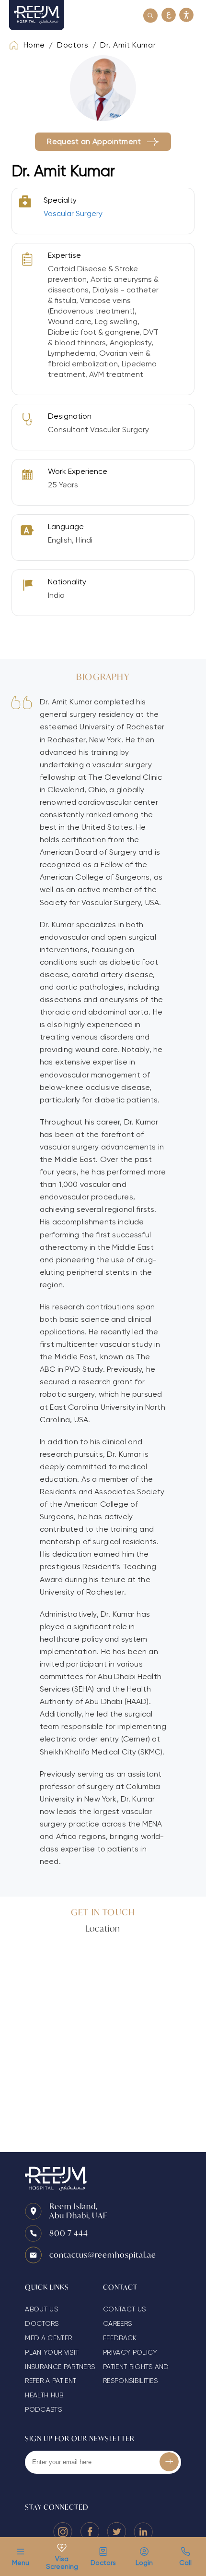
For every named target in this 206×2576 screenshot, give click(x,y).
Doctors (103, 2563)
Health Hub (44, 2395)
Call (185, 2563)
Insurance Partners (60, 2367)
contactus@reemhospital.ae (103, 2255)
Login (144, 2563)
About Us (41, 2309)
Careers (117, 2323)
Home (34, 45)
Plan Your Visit (52, 2352)
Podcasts (43, 2409)
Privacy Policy (130, 2352)
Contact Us (124, 2309)
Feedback (120, 2338)
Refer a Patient (51, 2381)
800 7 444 (69, 2233)
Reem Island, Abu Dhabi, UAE (79, 2211)
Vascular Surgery (73, 213)
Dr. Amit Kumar (128, 45)
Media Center (48, 2338)
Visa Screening (62, 2563)
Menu (21, 2563)
